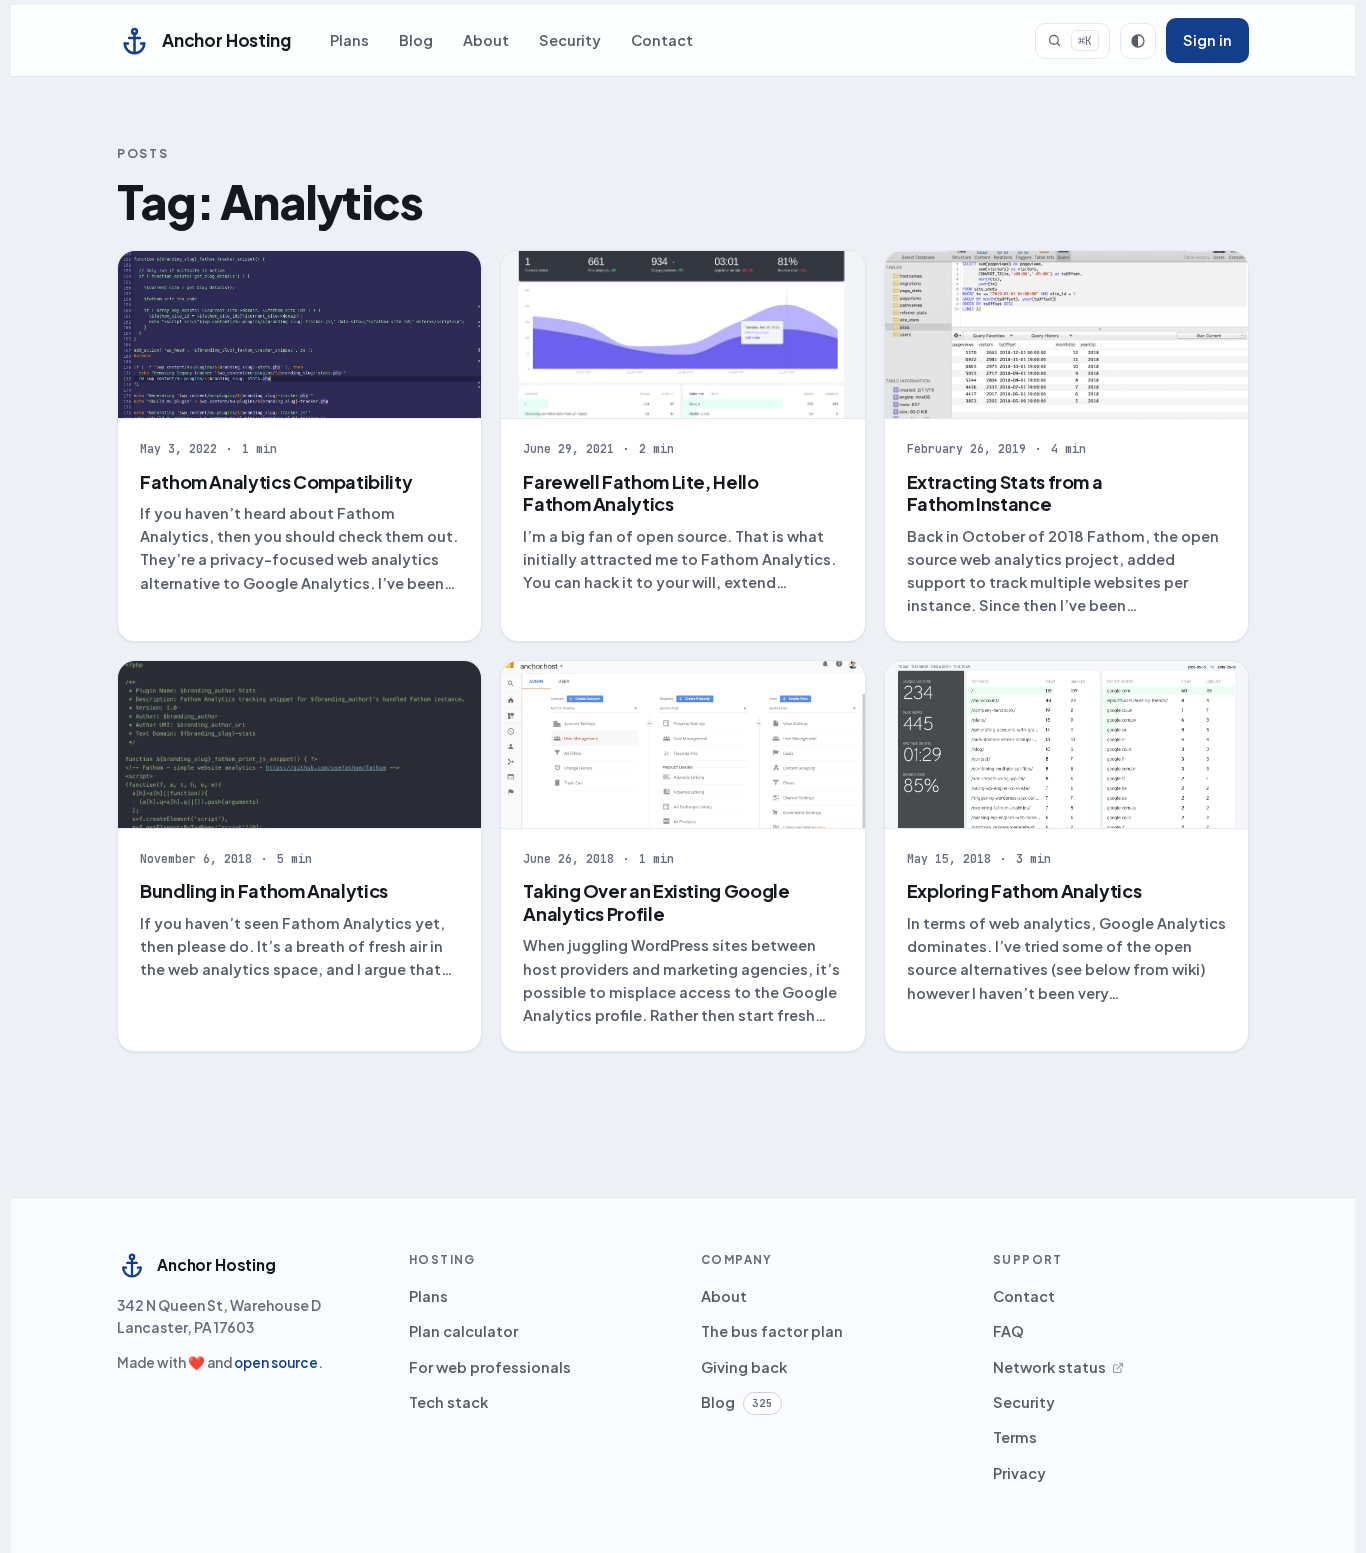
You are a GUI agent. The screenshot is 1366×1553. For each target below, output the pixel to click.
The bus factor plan (772, 1331)
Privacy (1019, 1473)
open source (276, 1362)
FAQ (1008, 1331)
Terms (1015, 1437)
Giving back (744, 1367)
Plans (349, 40)
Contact (662, 40)
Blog (416, 40)
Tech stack (448, 1402)
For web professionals (490, 1367)
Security (570, 40)
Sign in (1207, 40)
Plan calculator (463, 1331)
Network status (1049, 1367)
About (486, 40)
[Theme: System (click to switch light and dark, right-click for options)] (1138, 41)
